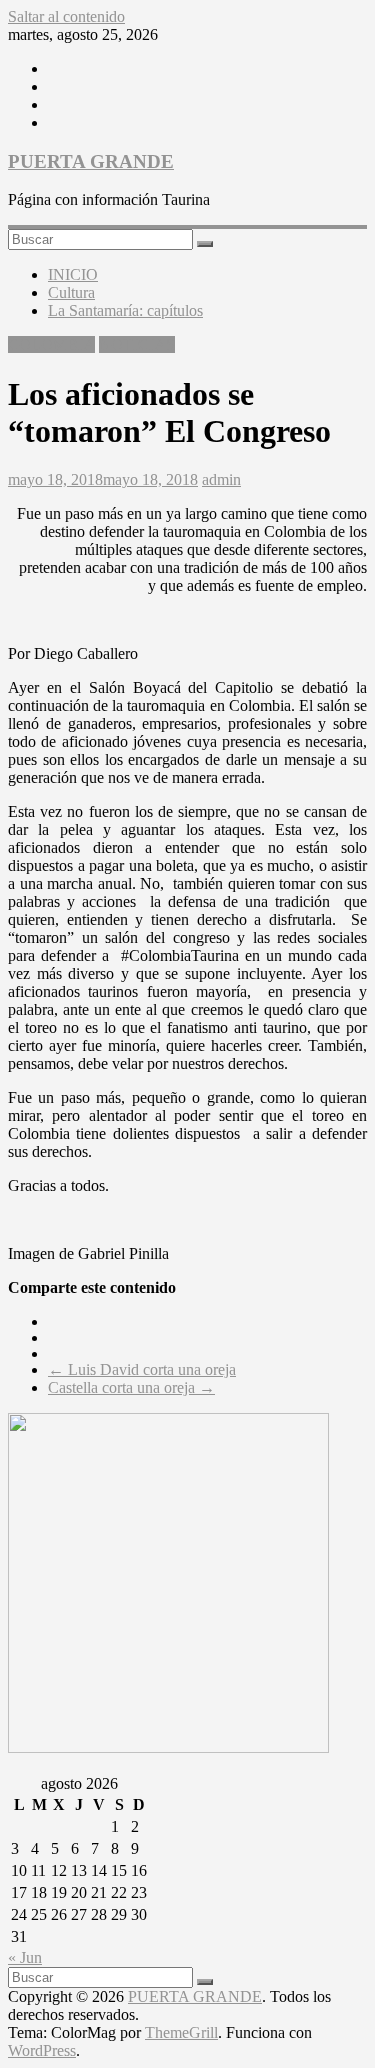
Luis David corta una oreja (142, 1369)
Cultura (71, 292)
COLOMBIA (51, 344)
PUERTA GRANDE (91, 161)
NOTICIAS (137, 344)
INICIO (73, 274)
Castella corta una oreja (131, 1387)
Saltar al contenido (66, 16)
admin (221, 479)
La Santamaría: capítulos (125, 310)
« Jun (25, 1957)
